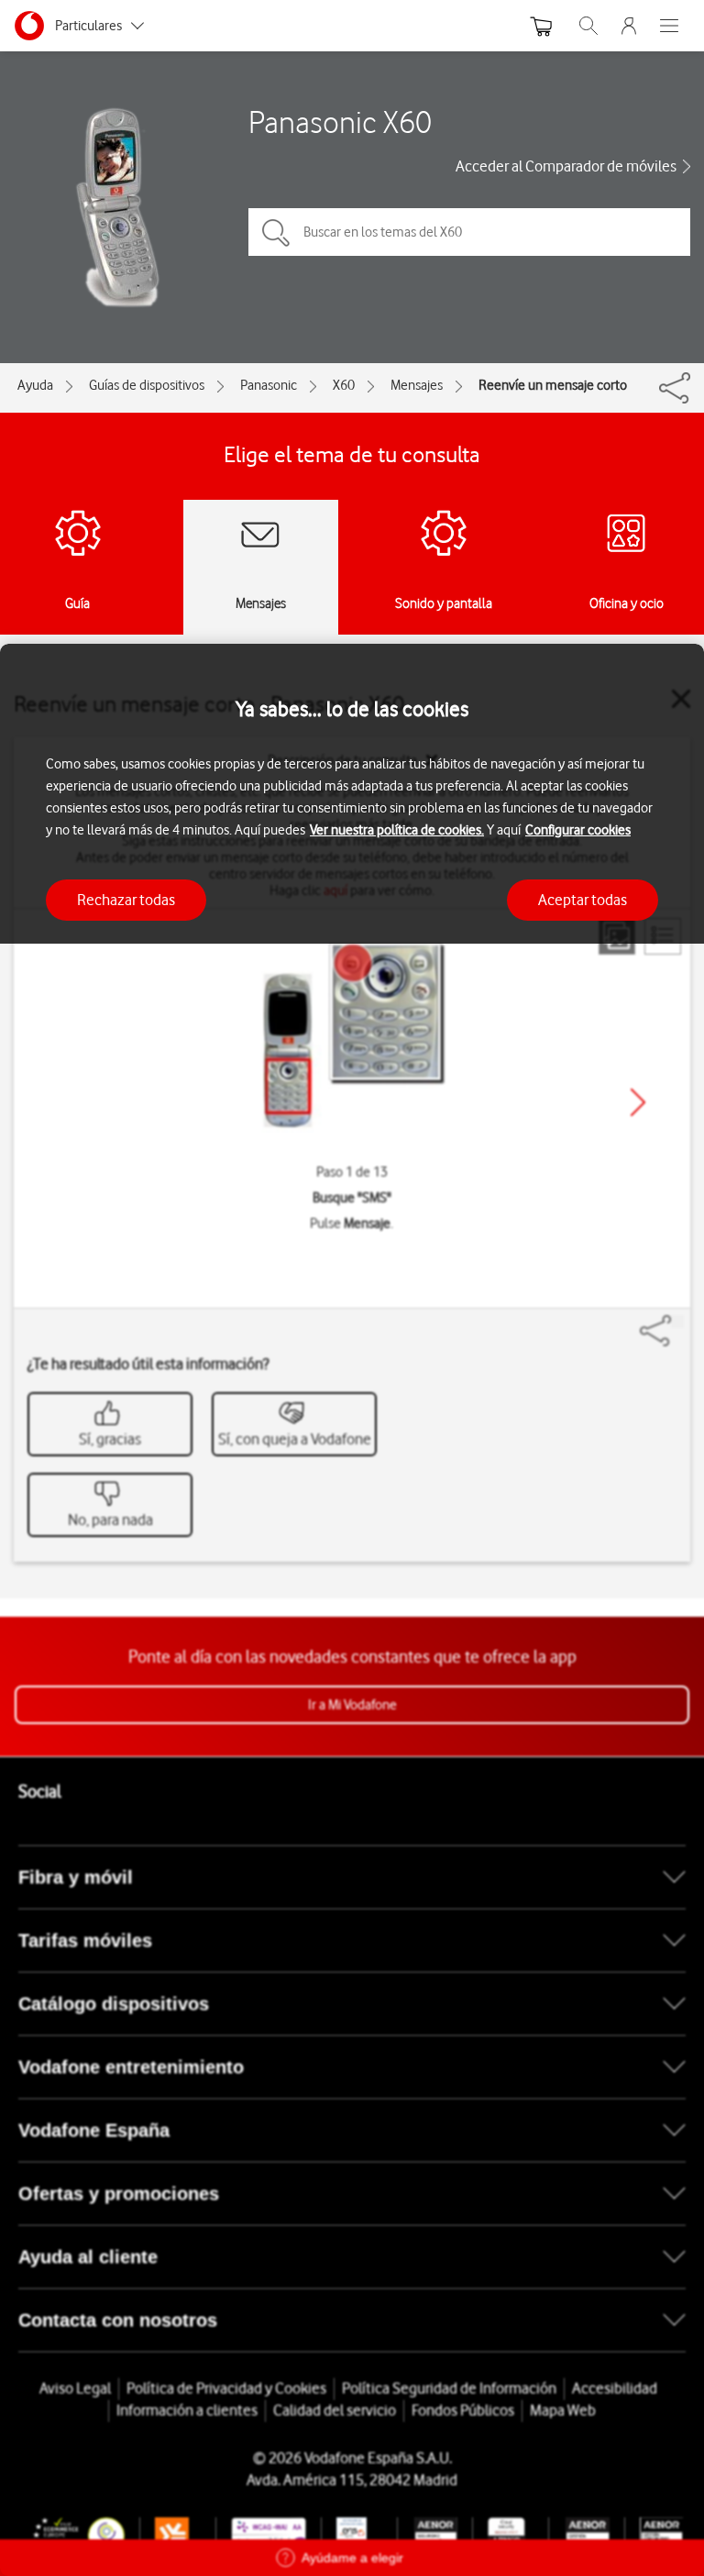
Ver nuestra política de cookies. (397, 830)
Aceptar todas (583, 900)
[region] (352, 1610)
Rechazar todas (126, 900)
